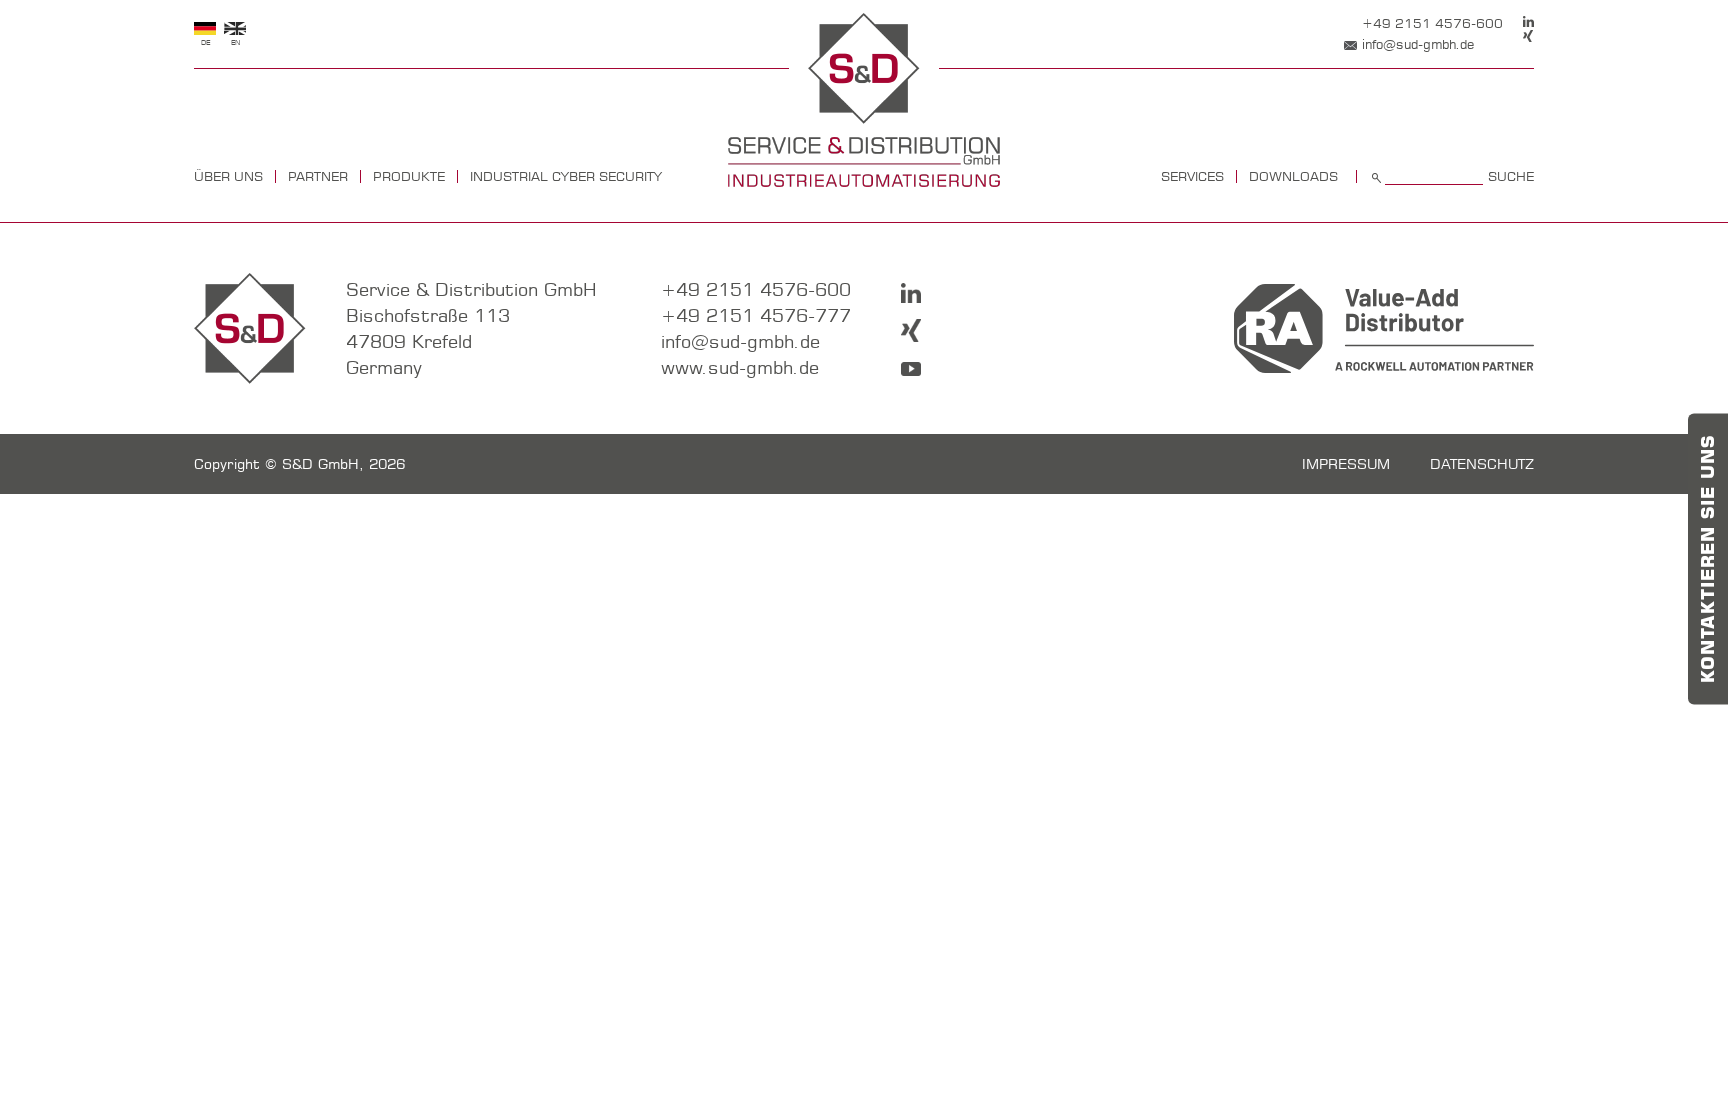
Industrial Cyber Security (566, 176)
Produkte (409, 176)
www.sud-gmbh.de (740, 367)
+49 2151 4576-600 (1432, 23)
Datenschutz (1482, 464)
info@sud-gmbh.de (1418, 44)
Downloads (1293, 176)
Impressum (1346, 464)
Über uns (228, 176)
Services (1192, 176)
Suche (1511, 176)
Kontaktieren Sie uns (1708, 558)
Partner (318, 176)
